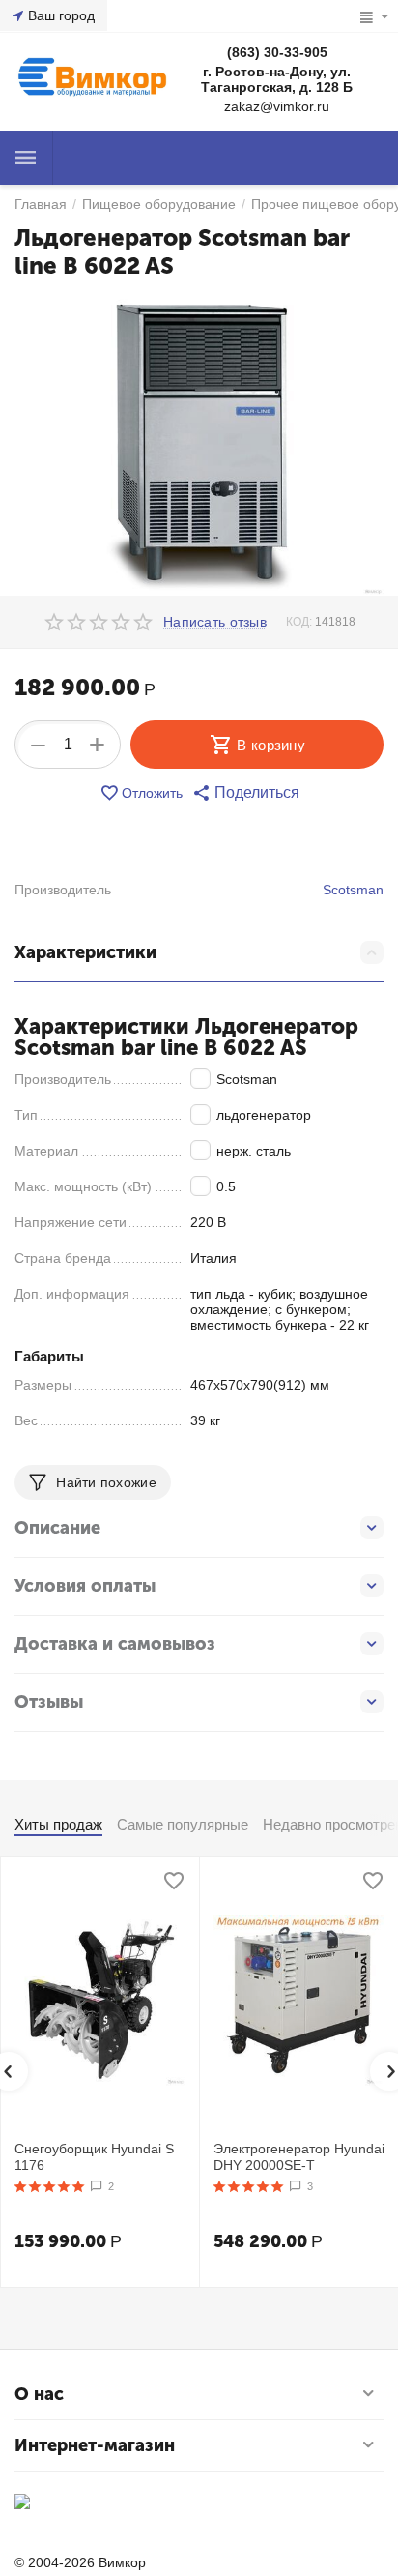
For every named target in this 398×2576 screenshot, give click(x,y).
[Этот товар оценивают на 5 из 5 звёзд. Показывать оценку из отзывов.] (50, 2186)
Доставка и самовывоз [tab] (115, 1644)
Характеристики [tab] (85, 952)
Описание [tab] (57, 1528)
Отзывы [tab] (49, 1702)
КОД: (299, 622)
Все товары (26, 158)
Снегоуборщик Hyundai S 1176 (94, 2157)
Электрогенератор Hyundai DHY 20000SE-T (299, 2157)
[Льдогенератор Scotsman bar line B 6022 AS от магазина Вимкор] (199, 445)
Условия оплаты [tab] (85, 1586)
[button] (246, 793)
